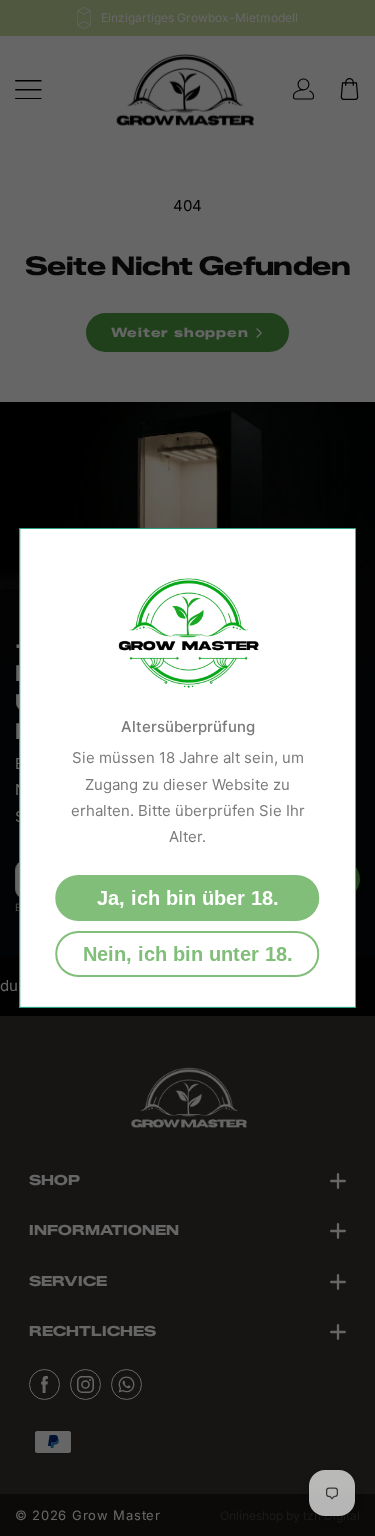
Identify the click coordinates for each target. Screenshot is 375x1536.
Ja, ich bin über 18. (188, 898)
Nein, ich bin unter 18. (188, 954)
